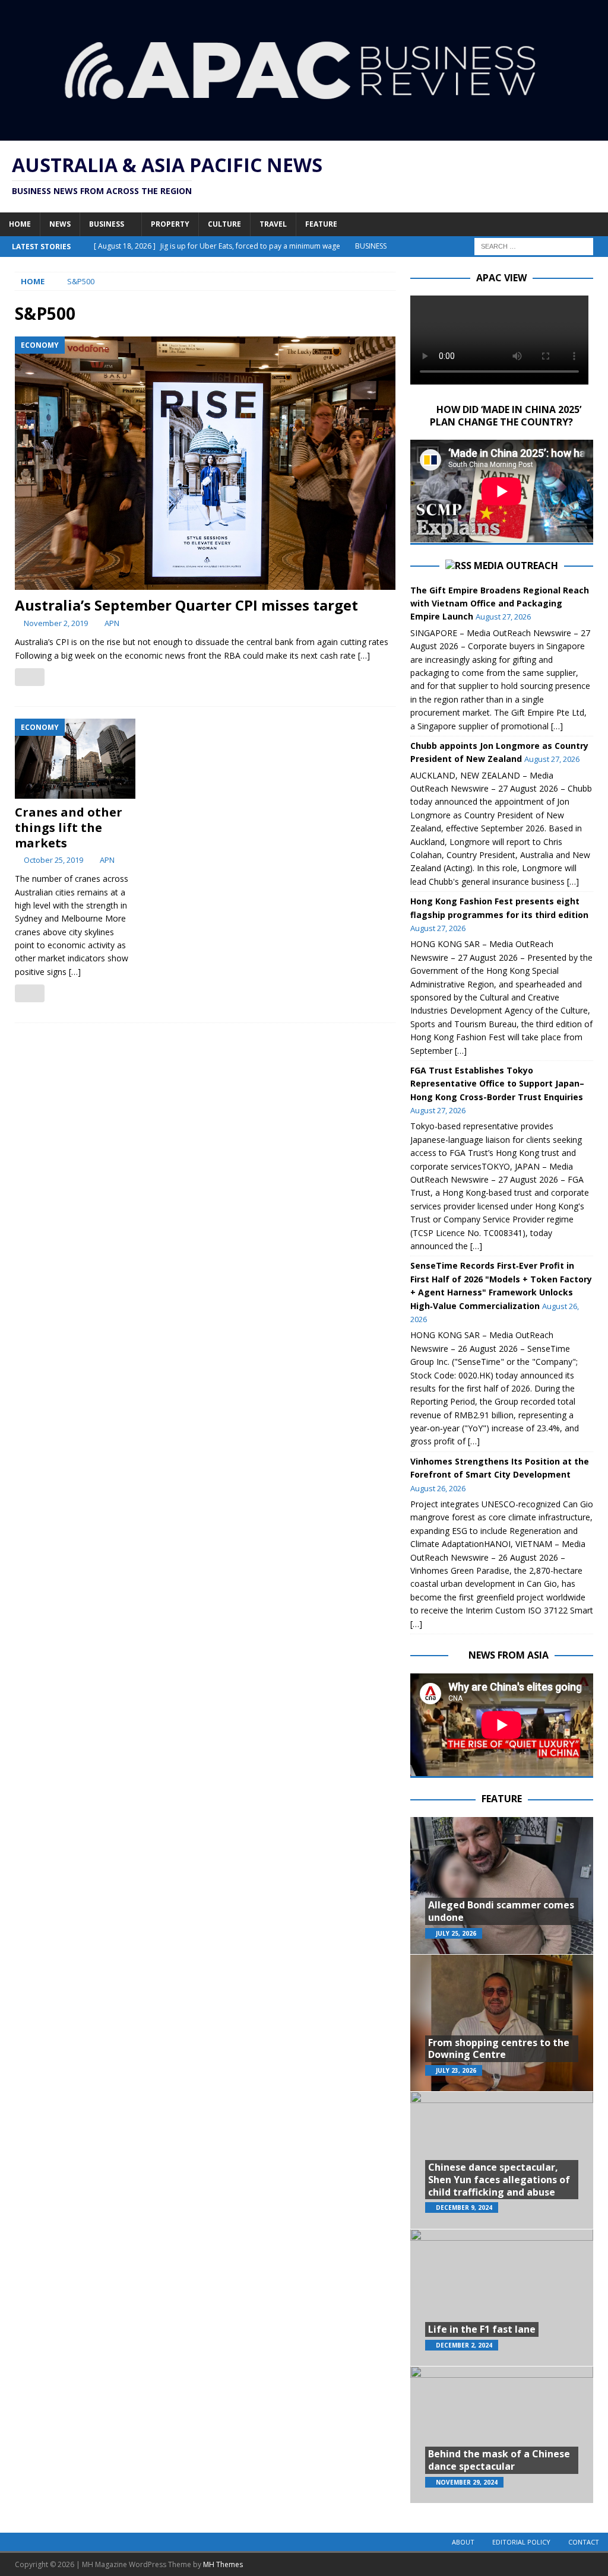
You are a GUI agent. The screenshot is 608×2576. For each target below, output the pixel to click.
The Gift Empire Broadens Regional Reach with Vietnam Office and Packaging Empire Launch (500, 603)
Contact (584, 2542)
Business (107, 224)
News (60, 224)
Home (20, 224)
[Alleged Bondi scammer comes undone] (502, 1886)
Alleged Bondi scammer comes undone (501, 1911)
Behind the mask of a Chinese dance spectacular (499, 2460)
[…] (364, 655)
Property (170, 224)
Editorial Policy (521, 2542)
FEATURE (502, 1799)
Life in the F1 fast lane (482, 2329)
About (463, 2542)
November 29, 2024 (467, 2482)
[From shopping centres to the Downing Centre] (502, 2023)
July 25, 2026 (456, 1933)
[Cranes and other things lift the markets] (75, 759)
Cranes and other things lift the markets (69, 828)
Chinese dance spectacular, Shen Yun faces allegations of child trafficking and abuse (499, 2180)
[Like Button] (30, 677)
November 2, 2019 (56, 623)
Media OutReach (516, 566)
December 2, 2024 (464, 2345)
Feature (321, 224)
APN (112, 623)
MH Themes (223, 2564)
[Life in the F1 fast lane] (502, 2297)
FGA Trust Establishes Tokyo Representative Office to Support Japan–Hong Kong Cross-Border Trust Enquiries (497, 1084)
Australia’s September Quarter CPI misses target (186, 605)
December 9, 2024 (464, 2207)
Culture (224, 224)
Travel (273, 224)
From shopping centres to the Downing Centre (499, 2049)
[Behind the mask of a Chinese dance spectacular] (502, 2434)
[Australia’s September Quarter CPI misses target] (205, 463)
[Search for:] (534, 245)
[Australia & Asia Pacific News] (304, 134)
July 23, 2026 (456, 2070)
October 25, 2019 (53, 860)
